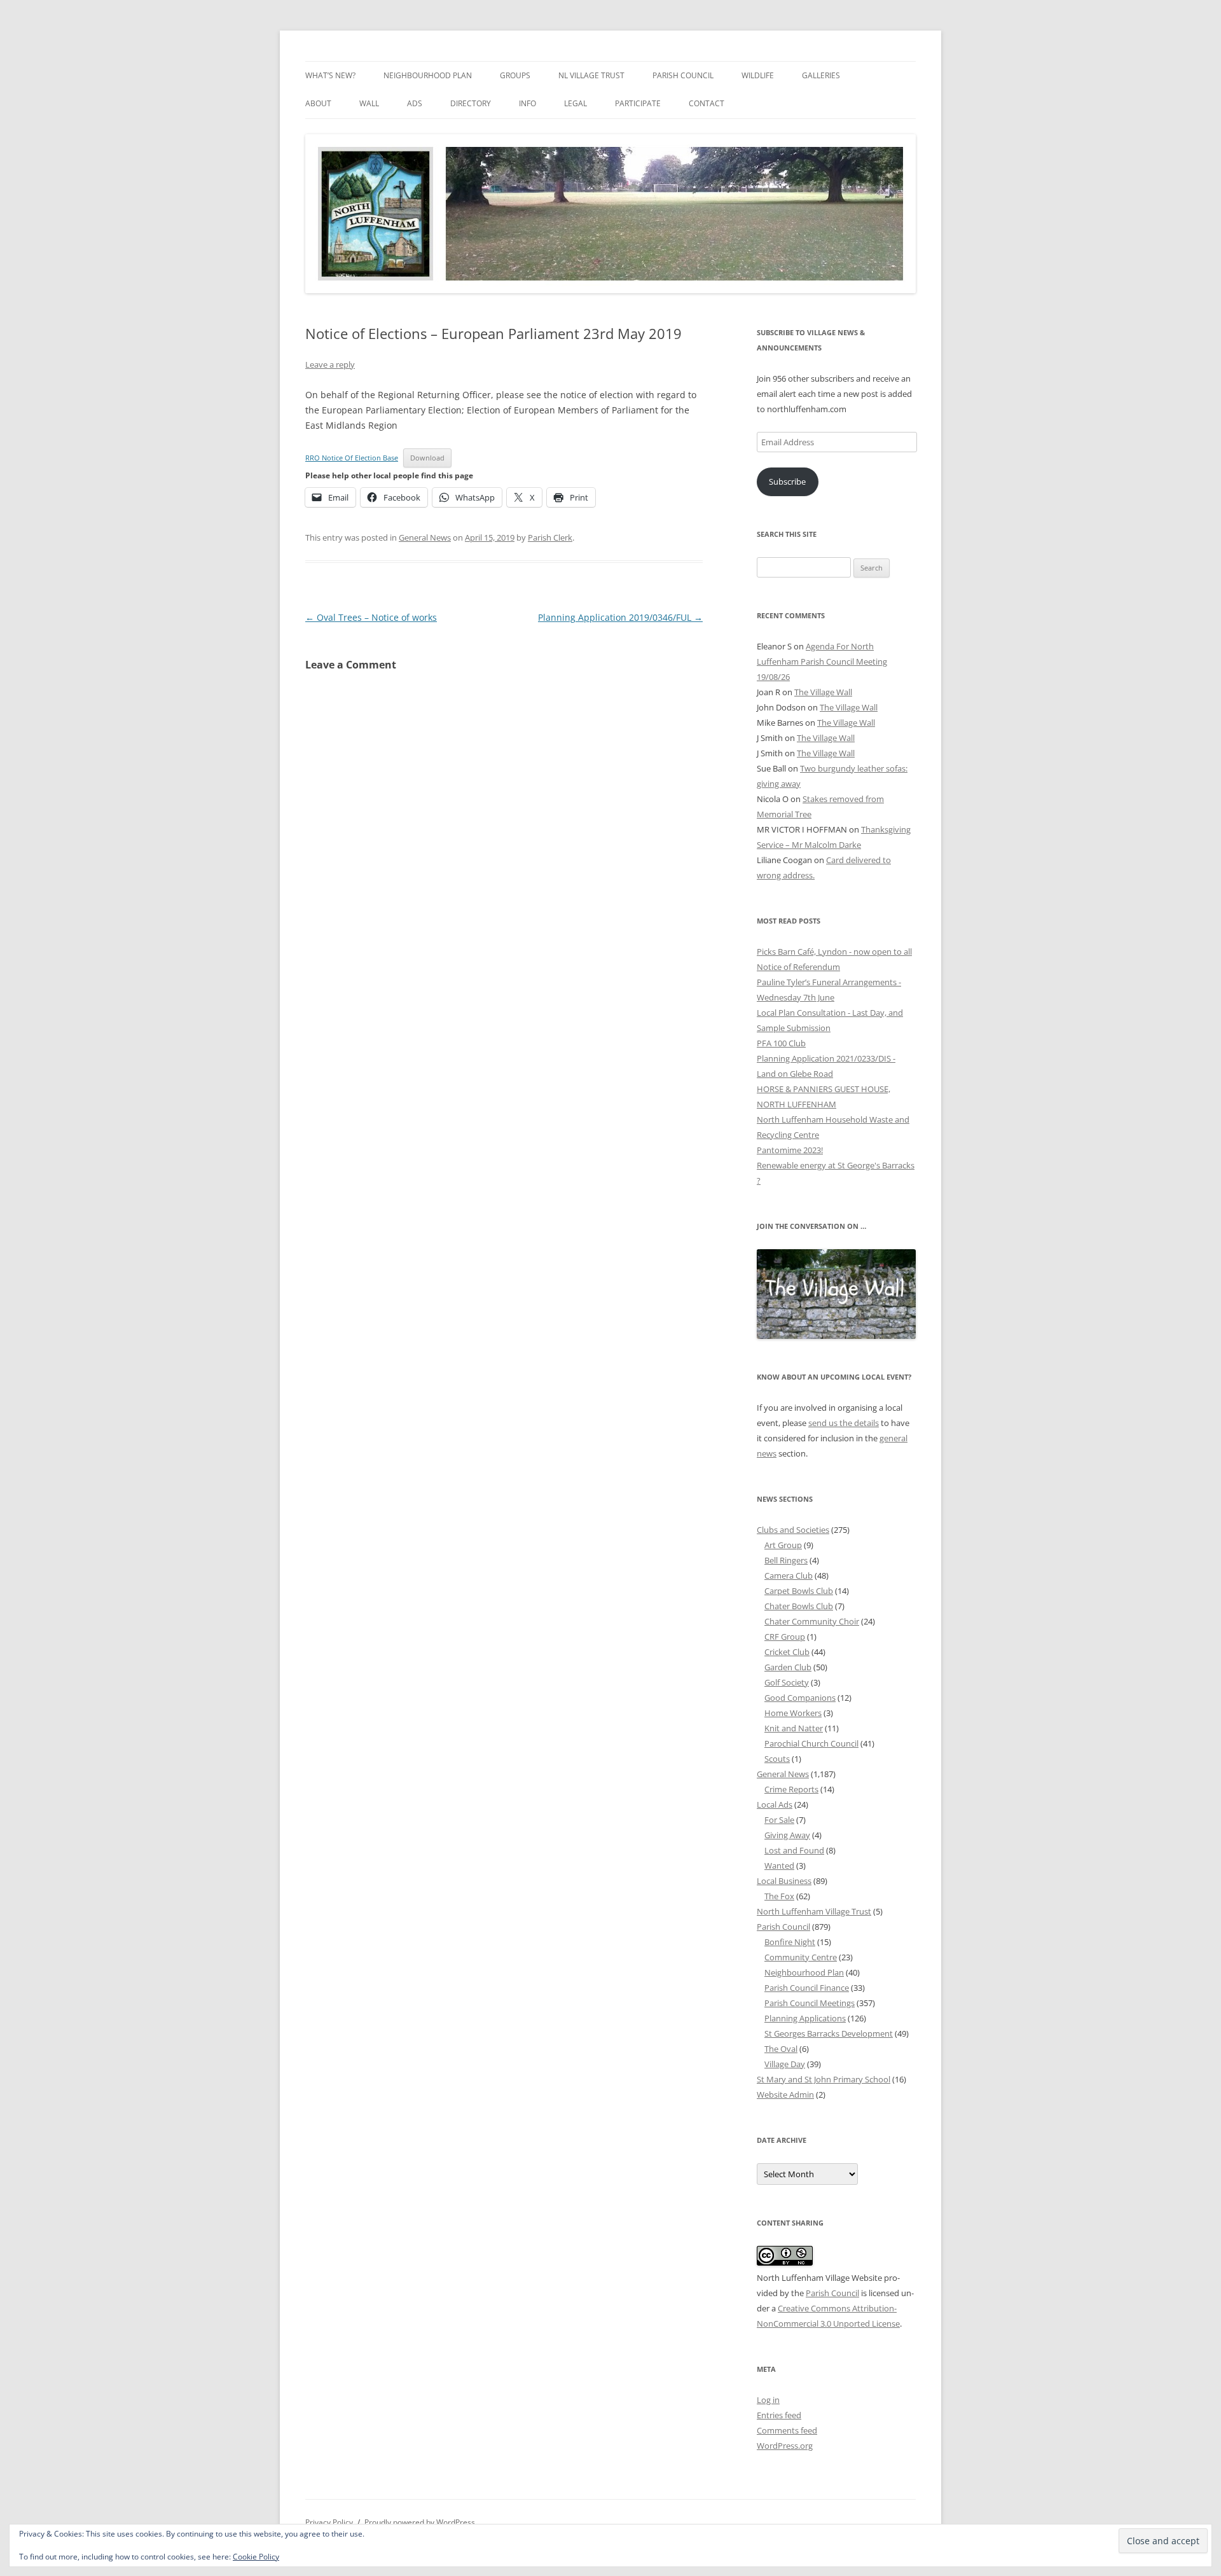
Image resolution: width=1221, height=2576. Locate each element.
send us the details (844, 1423)
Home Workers (793, 1713)
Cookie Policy (256, 2557)
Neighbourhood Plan (428, 75)
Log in (768, 2400)
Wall (369, 103)
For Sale (779, 1820)
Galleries (821, 75)
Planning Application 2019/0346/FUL (620, 617)
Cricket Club (787, 1652)
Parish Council (683, 75)
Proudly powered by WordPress (420, 2522)
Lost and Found (794, 1850)
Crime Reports (791, 1789)
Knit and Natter (794, 1728)
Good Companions (800, 1698)
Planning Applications (805, 2018)
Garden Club (788, 1667)
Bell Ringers (786, 1560)
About (318, 103)
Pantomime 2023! (790, 1150)
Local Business (784, 1881)
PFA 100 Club (781, 1043)
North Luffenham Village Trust (814, 1911)
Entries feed (779, 2415)
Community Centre (801, 1957)
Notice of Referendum (798, 967)
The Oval (781, 2049)
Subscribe (787, 481)
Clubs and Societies (793, 1530)
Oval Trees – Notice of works (371, 617)
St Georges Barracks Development (829, 2033)
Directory (471, 103)
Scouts (777, 1759)
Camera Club (789, 1575)
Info (528, 103)
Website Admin (785, 2095)
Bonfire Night (790, 1942)
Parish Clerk (550, 537)
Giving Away (787, 1835)
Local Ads (775, 1804)
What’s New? (330, 75)
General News (425, 537)
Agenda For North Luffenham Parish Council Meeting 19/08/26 (822, 661)
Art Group (783, 1545)
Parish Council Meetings (810, 2003)
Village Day (785, 2064)
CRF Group (785, 1637)
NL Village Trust (591, 75)
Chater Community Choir (812, 1621)
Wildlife (758, 75)
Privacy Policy (329, 2522)
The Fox (779, 1896)
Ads (415, 103)
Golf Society (787, 1682)
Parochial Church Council (811, 1743)
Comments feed (787, 2430)
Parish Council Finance (807, 1988)
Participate (638, 103)
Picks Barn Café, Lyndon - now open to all (834, 952)
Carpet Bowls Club (799, 1591)
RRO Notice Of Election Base (352, 458)
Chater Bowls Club (799, 1606)
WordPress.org (785, 2446)
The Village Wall (823, 692)
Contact (707, 103)
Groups (515, 75)
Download (427, 458)
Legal (576, 103)
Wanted (779, 1866)
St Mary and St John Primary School (824, 2079)
